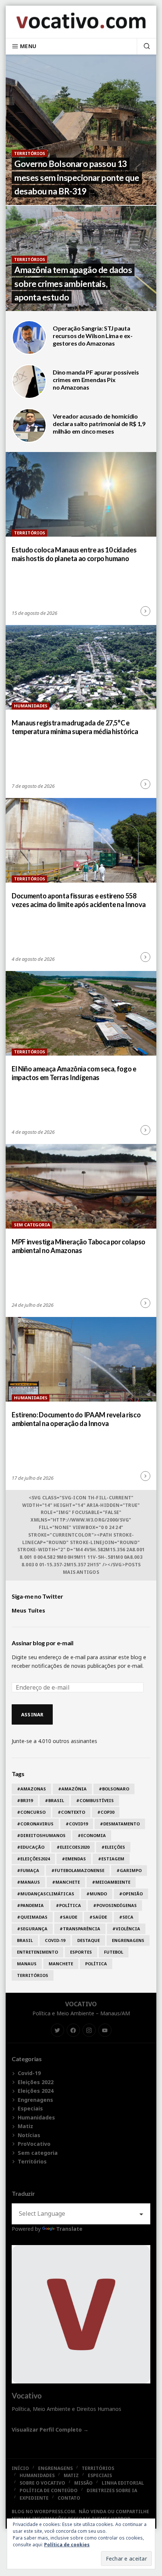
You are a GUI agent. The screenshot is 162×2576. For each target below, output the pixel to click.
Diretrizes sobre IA (112, 2490)
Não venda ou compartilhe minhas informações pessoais (80, 2515)
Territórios (30, 153)
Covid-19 (55, 1940)
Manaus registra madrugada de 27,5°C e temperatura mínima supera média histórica (75, 727)
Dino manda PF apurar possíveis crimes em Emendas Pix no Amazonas (96, 380)
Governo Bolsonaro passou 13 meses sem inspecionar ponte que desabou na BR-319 (77, 177)
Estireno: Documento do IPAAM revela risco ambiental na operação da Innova (76, 1419)
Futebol (114, 1952)
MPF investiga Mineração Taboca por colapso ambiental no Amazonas (79, 1246)
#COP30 (106, 1812)
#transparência (80, 1929)
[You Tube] (105, 2030)
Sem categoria (32, 1225)
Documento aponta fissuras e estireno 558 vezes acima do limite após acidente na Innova (79, 900)
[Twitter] (57, 2030)
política (96, 1964)
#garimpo (129, 1870)
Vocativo (81, 2004)
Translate (69, 2229)
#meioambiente (111, 1882)
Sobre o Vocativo (42, 2483)
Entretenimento (37, 1952)
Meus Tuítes (28, 1610)
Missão (83, 2483)
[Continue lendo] (145, 611)
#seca (126, 1917)
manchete (61, 1964)
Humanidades (31, 706)
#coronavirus (35, 1824)
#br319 (25, 1800)
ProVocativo (34, 2144)
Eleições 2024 (36, 2091)
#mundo (97, 1894)
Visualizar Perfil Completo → (50, 2430)
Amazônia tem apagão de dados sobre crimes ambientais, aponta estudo (73, 284)
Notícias (29, 2135)
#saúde (98, 1917)
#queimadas (32, 1917)
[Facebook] (73, 2030)
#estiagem (111, 1859)
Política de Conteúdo (49, 2490)
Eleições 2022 (36, 2082)
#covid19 (77, 1824)
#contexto (71, 1812)
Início (20, 2468)
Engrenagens (128, 1940)
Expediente (34, 2498)
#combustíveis (95, 1800)
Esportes (81, 1952)
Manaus (27, 1964)
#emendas (74, 1859)
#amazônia (72, 1789)
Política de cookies (67, 2545)
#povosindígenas (115, 1905)
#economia (92, 1835)
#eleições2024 (33, 1859)
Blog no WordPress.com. (44, 2512)
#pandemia (30, 1905)
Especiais (30, 2108)
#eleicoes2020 (73, 1847)
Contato (69, 2498)
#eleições (113, 1847)
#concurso (31, 1812)
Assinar (32, 1714)
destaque (89, 1940)
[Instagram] (89, 2030)
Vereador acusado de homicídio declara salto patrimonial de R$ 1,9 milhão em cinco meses (99, 424)
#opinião (131, 1894)
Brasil (25, 1940)
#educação (31, 1847)
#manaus (28, 1882)
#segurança (32, 1929)
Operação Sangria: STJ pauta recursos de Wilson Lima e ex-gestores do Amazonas (93, 336)
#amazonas (31, 1789)
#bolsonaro (114, 1789)
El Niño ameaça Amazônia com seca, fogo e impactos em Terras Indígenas (74, 1073)
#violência (126, 1929)
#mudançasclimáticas (46, 1894)
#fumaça (28, 1870)
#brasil (54, 1800)
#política (68, 1905)
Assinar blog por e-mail (43, 1643)
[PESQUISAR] (144, 46)
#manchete (66, 1882)
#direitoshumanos (41, 1835)
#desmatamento (120, 1824)
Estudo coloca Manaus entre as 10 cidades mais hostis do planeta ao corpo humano (74, 554)
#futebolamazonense (78, 1870)
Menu (28, 46)
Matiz (25, 2126)
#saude (68, 1917)
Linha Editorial (123, 2483)
